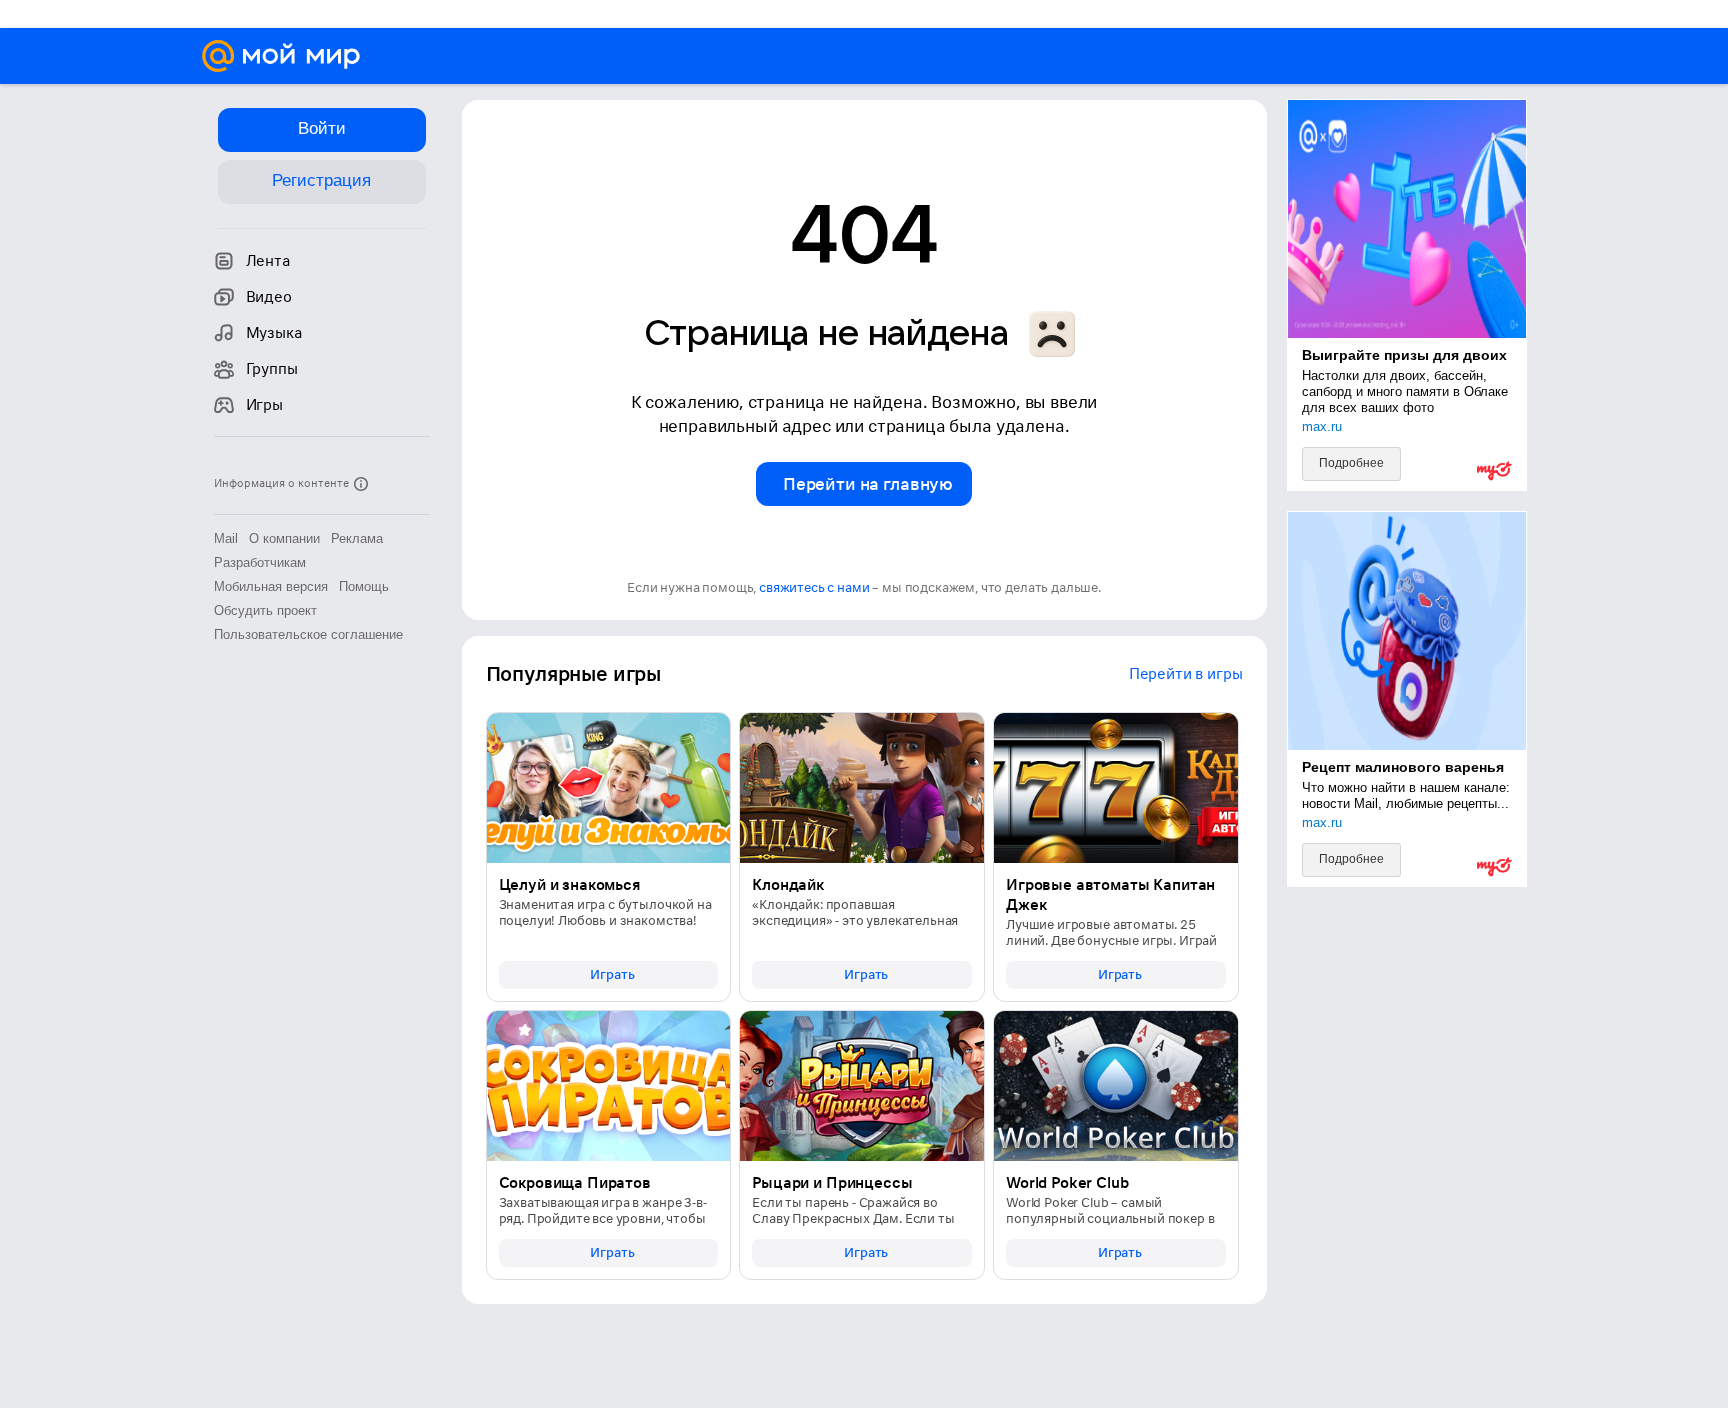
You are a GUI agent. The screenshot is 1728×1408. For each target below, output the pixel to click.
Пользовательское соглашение (308, 634)
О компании (284, 538)
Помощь (364, 586)
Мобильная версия (271, 586)
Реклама (357, 538)
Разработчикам (260, 562)
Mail (226, 538)
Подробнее (1351, 463)
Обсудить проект (265, 610)
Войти (322, 128)
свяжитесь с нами (814, 587)
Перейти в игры (1186, 674)
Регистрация (321, 180)
